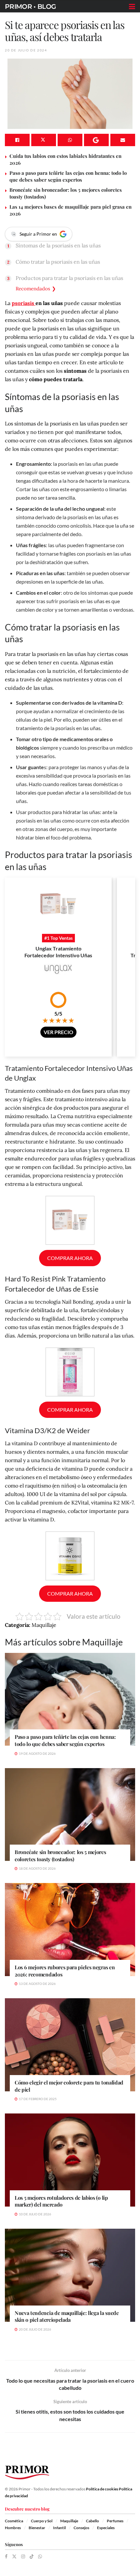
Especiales (106, 2528)
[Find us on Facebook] (6, 2557)
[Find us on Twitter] (14, 2557)
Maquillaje (69, 2521)
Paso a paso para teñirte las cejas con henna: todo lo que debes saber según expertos (68, 176)
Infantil (59, 2528)
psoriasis (24, 303)
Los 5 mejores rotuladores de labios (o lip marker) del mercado (61, 2201)
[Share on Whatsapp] (70, 140)
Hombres (13, 2528)
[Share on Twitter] (44, 140)
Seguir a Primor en (38, 234)
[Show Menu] (132, 7)
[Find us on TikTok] (32, 2557)
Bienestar (37, 2528)
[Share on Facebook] (17, 140)
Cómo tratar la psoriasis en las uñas (58, 262)
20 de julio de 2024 (26, 50)
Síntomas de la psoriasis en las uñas (58, 245)
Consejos (81, 2528)
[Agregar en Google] (96, 140)
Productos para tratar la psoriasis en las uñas (69, 278)
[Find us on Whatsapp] (40, 2557)
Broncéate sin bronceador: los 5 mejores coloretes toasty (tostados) (60, 1856)
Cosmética (14, 2521)
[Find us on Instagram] (23, 2557)
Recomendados (33, 289)
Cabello (92, 2521)
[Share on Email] (123, 140)
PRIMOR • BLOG (30, 7)
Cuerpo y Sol (42, 2521)
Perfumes (115, 2521)
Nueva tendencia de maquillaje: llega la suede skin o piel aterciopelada (67, 2316)
